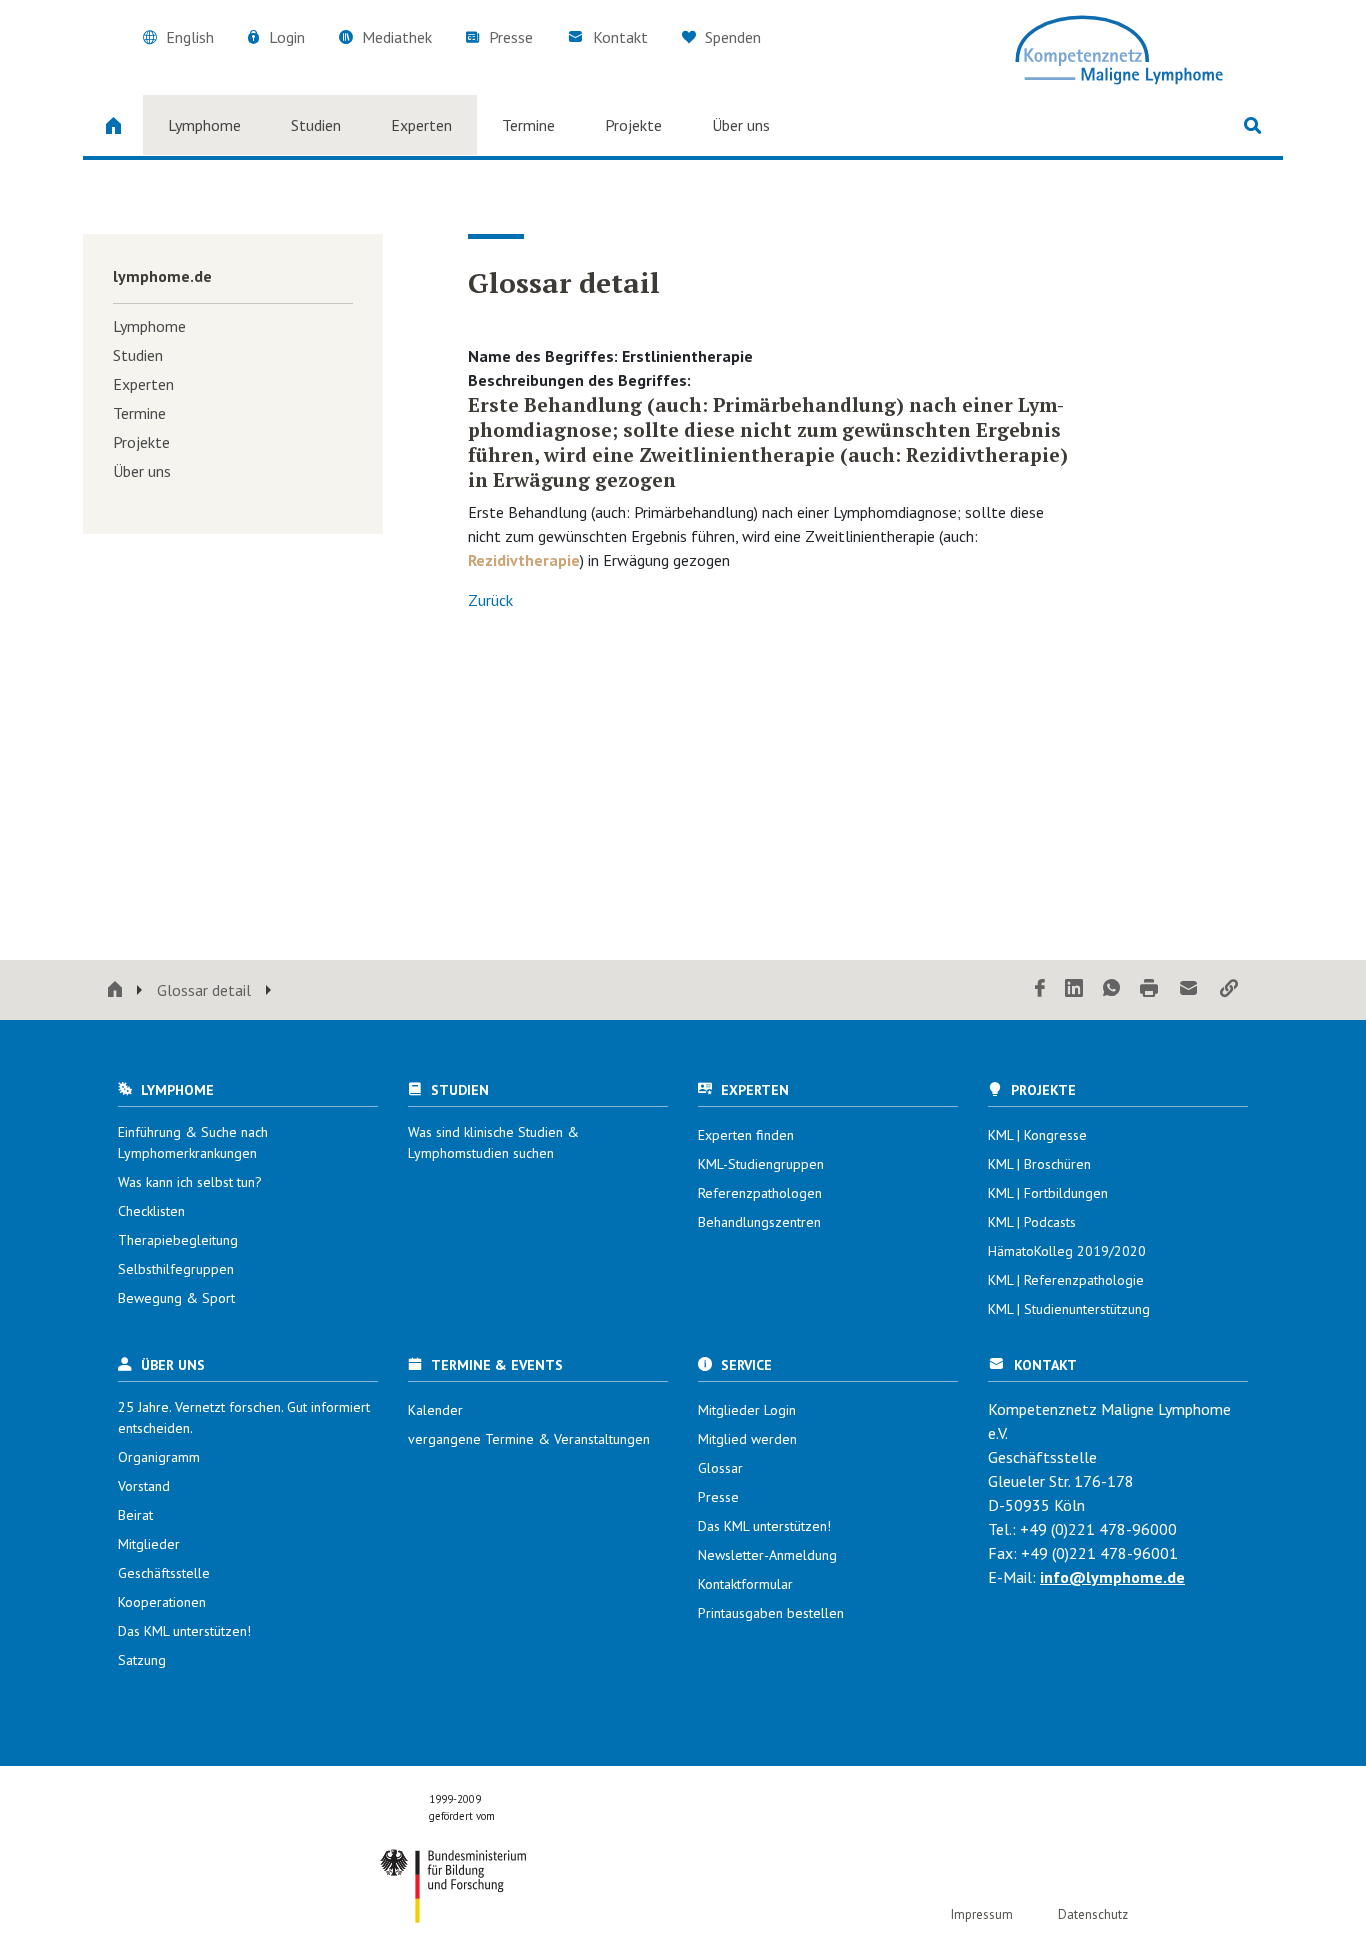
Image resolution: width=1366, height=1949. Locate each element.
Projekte (633, 125)
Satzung (142, 1660)
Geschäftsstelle (164, 1573)
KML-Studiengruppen (761, 1164)
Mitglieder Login (747, 1410)
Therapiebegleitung (178, 1240)
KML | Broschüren (1039, 1164)
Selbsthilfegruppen (176, 1269)
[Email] (1189, 989)
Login (287, 37)
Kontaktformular (745, 1584)
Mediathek (397, 37)
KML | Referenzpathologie (1066, 1280)
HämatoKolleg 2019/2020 (1067, 1251)
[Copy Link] (1229, 989)
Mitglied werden (747, 1439)
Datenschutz (1093, 1914)
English (190, 37)
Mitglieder (149, 1544)
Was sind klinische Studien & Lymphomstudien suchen (493, 1142)
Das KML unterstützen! (184, 1631)
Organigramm (159, 1457)
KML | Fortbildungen (1048, 1193)
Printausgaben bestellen (771, 1613)
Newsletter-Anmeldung (767, 1555)
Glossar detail (204, 990)
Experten (421, 125)
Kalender (435, 1410)
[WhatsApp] (1111, 989)
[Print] (1149, 989)
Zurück (490, 600)
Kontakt (620, 37)
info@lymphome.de (1112, 1577)
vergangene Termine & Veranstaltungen (529, 1439)
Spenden (731, 37)
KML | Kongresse (1037, 1135)
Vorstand (144, 1486)
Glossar (720, 1468)
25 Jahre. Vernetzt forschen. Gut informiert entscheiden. (244, 1417)
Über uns (741, 125)
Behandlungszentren (759, 1222)
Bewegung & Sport (176, 1298)
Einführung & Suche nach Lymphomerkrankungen (193, 1142)
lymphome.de (162, 276)
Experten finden (746, 1135)
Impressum (982, 1914)
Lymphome (204, 125)
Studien (316, 125)
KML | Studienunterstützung (1069, 1309)
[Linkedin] (1074, 989)
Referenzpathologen (760, 1193)
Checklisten (151, 1211)
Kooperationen (162, 1602)
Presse (511, 37)
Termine (528, 125)
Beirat (135, 1515)
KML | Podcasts (1032, 1222)
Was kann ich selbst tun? (190, 1182)
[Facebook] (1040, 989)
